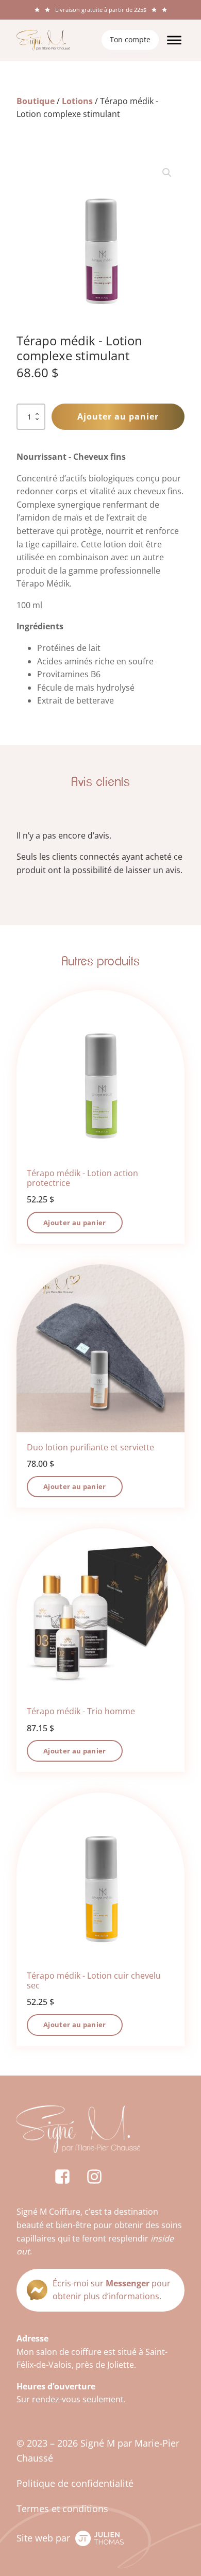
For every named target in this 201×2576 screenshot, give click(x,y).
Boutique (36, 101)
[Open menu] (174, 40)
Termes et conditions (62, 2508)
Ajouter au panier (118, 416)
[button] (167, 173)
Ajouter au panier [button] (75, 1223)
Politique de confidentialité (75, 2483)
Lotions (77, 101)
